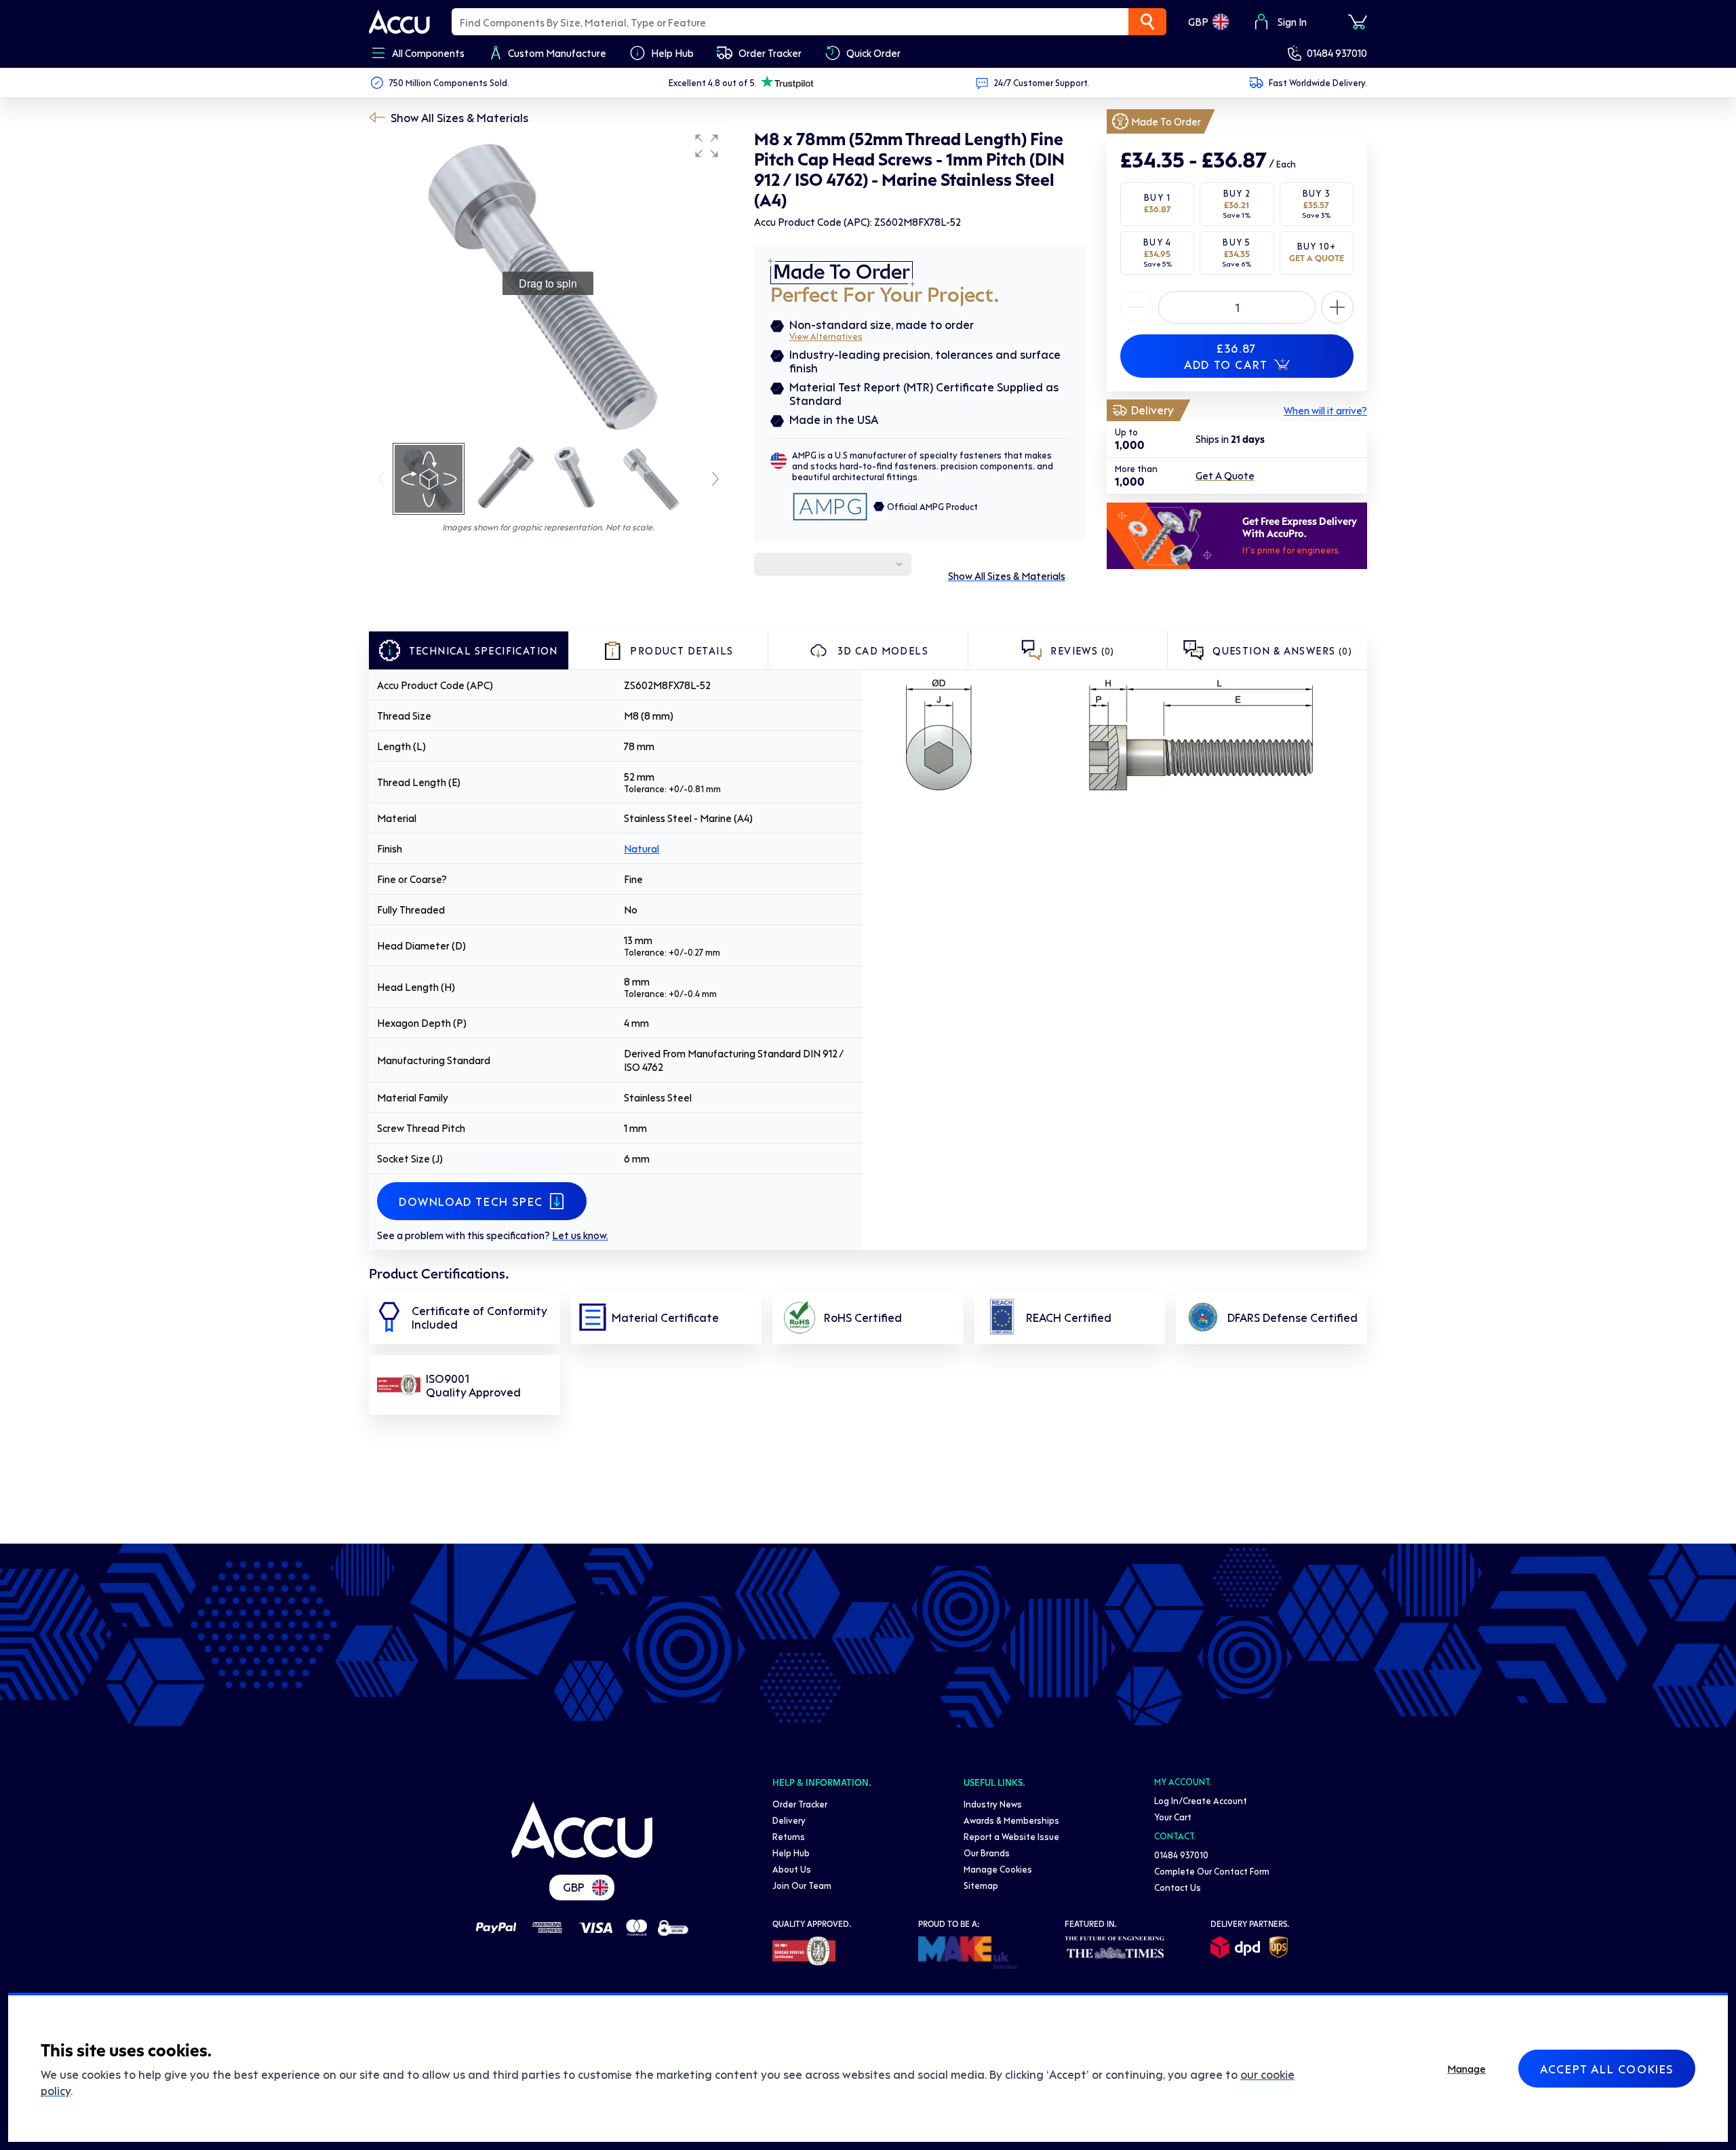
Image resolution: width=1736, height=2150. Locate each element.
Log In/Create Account (1201, 1800)
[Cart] (1358, 22)
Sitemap (981, 1885)
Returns (789, 1836)
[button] (707, 146)
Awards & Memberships (1011, 1820)
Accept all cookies (1607, 2069)
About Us (792, 1869)
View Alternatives (826, 336)
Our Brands (987, 1853)
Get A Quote (1225, 476)
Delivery (789, 1820)
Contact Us (1178, 1887)
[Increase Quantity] (1137, 307)
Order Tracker (800, 1804)
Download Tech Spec (471, 1201)
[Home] (582, 1830)
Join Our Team (802, 1885)
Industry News (993, 1804)
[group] (548, 284)
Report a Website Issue (1011, 1836)
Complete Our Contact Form (1212, 1871)
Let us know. (580, 1235)
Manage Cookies (998, 1869)
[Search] (1147, 22)
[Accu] (399, 22)
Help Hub (791, 1853)
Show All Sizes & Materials (459, 117)
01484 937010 (1337, 53)
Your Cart (1173, 1817)
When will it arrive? (1325, 410)
